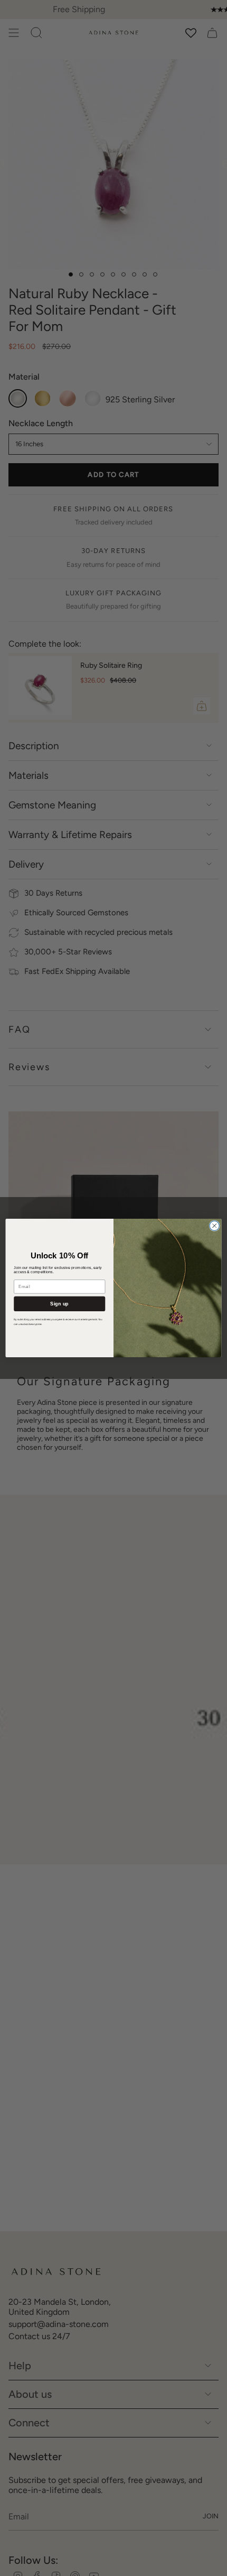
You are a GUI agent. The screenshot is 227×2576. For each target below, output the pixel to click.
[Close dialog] (214, 1226)
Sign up (59, 1303)
